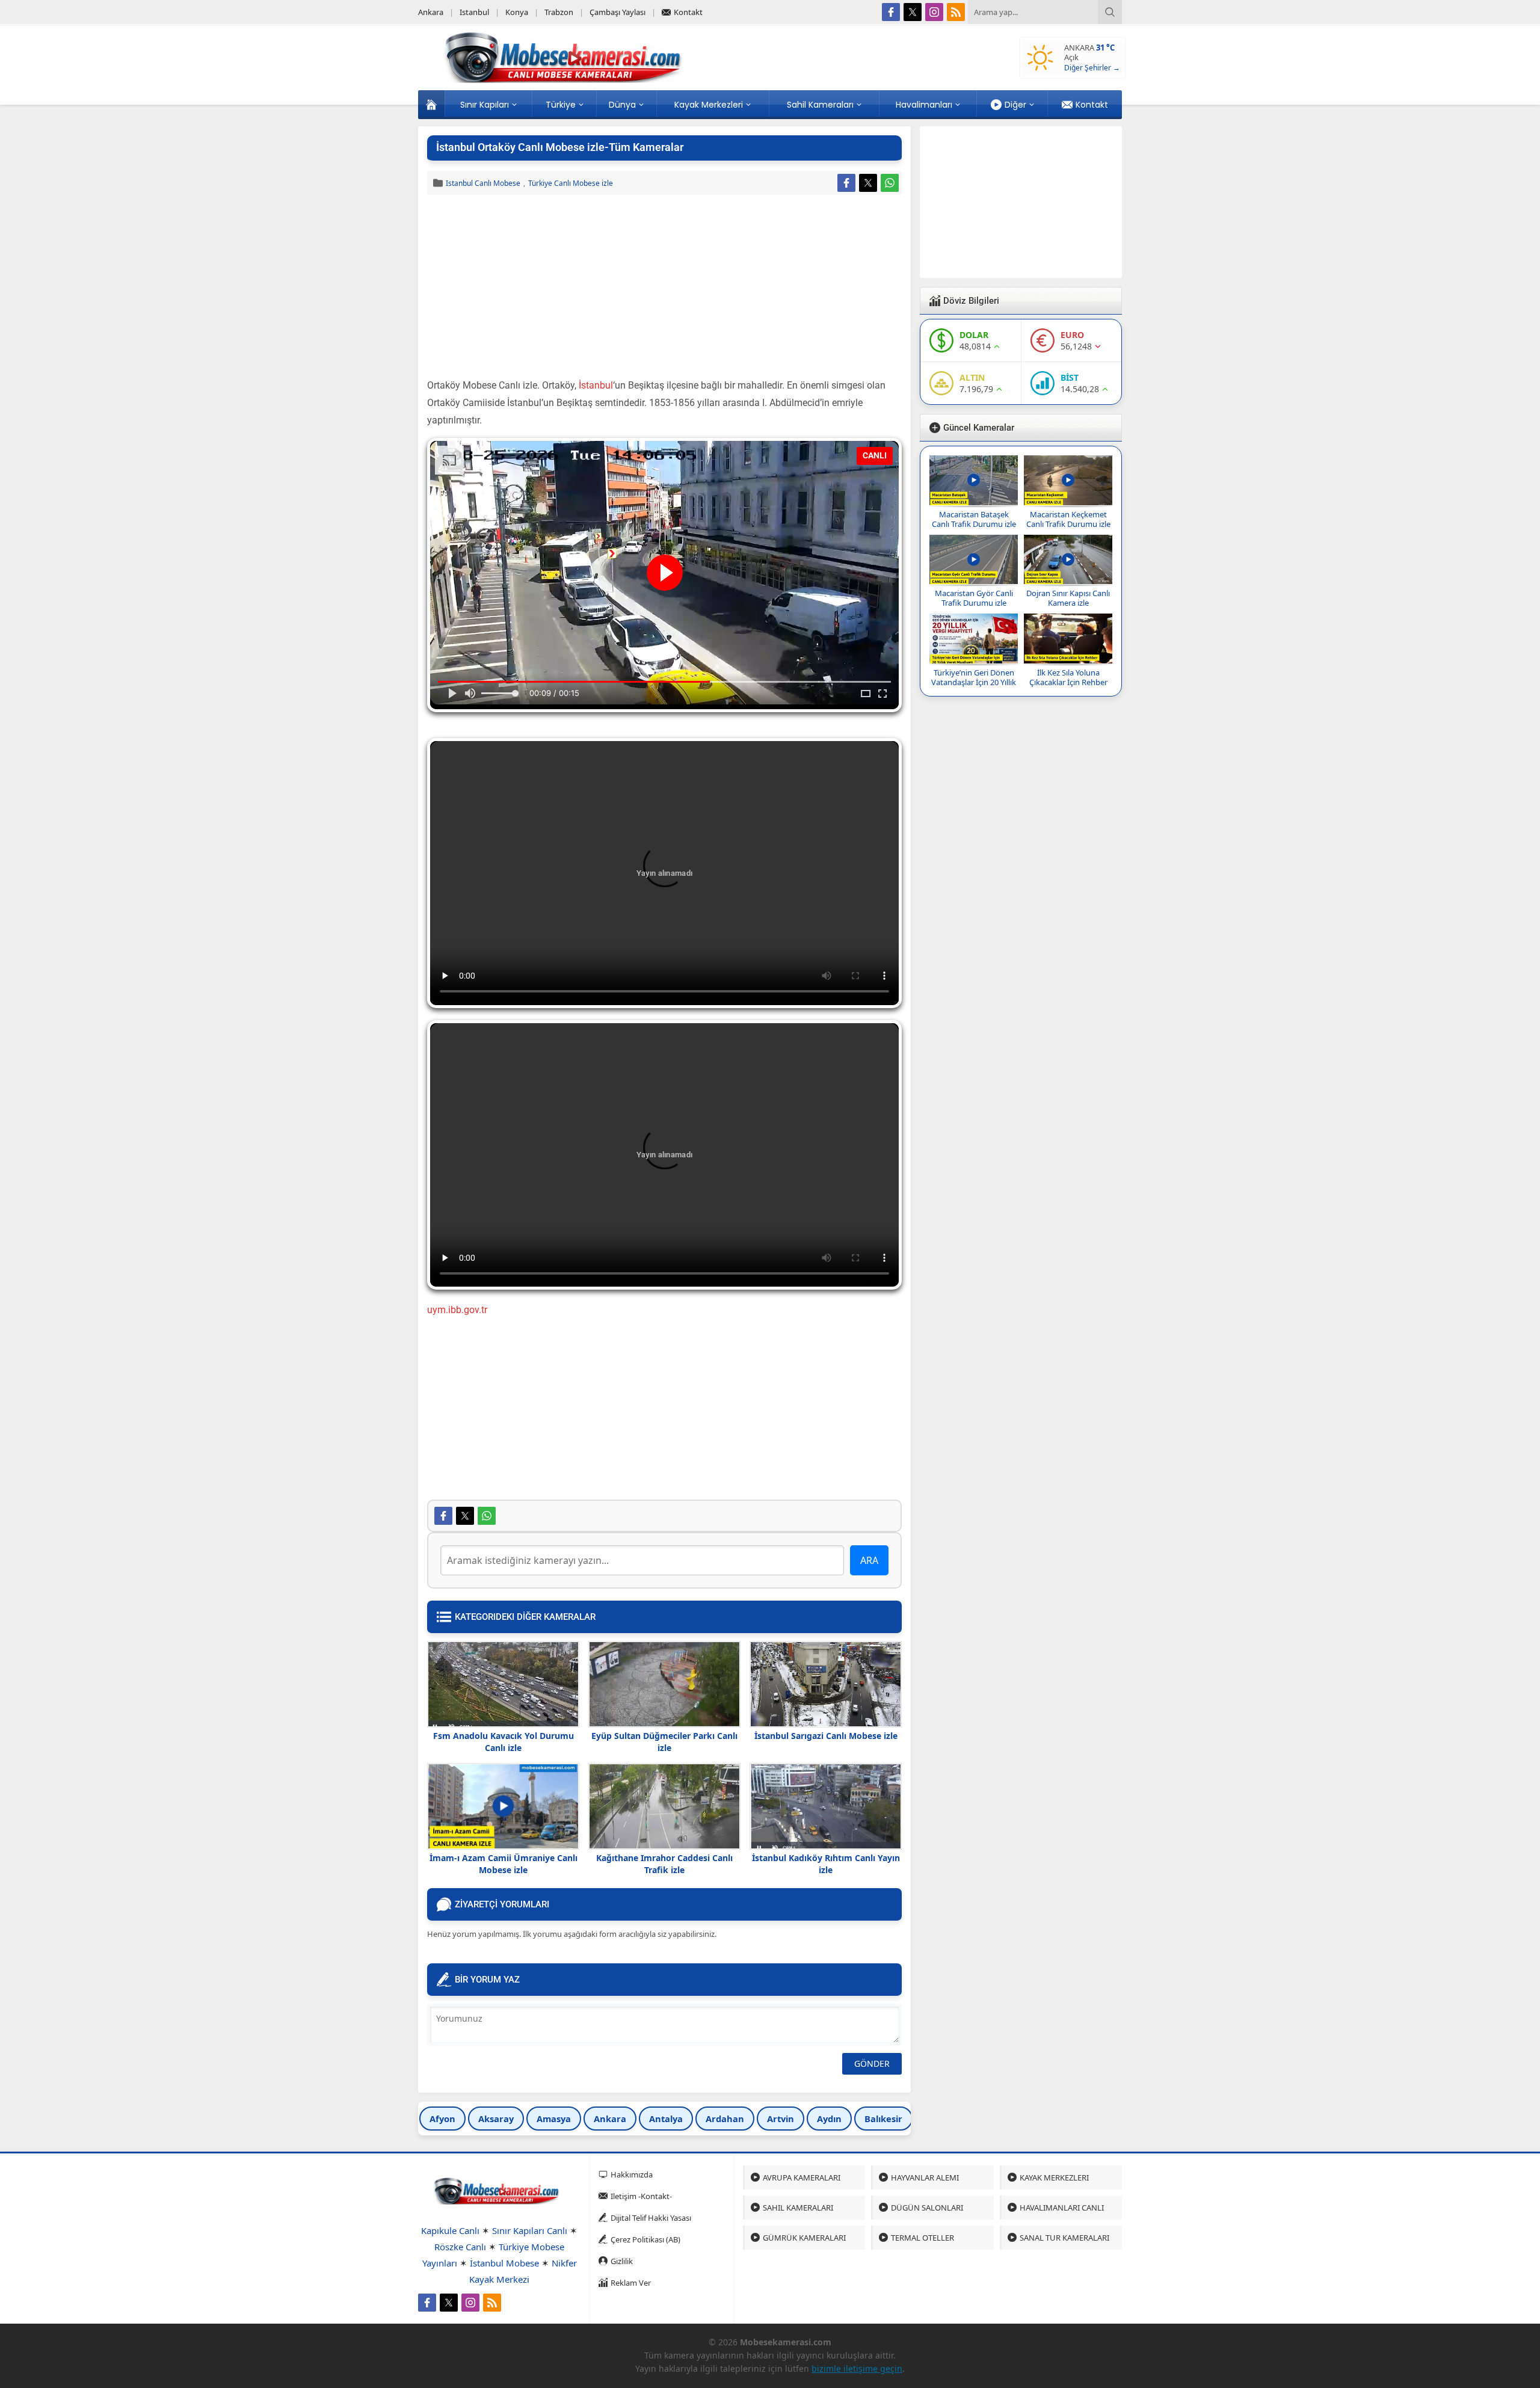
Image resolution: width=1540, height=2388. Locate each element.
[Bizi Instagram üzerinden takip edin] (934, 12)
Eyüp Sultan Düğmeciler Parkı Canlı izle (664, 1742)
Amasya (554, 2119)
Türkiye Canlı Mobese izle (571, 183)
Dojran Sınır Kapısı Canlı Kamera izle (1068, 598)
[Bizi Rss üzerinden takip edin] (956, 12)
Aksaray (496, 2119)
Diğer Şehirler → (1092, 68)
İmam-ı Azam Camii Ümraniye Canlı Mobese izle (504, 1864)
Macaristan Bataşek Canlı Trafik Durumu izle (974, 519)
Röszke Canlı (460, 2247)
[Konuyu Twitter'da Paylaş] (868, 183)
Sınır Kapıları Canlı (530, 2230)
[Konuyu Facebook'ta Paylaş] (846, 183)
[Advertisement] (664, 288)
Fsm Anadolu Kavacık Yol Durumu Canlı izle (504, 1742)
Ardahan (725, 2119)
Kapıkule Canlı (450, 2230)
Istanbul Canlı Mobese (483, 183)
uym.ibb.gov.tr (457, 1310)
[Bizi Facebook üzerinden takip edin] (891, 12)
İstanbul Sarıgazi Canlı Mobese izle (826, 1736)
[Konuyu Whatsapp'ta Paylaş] (890, 183)
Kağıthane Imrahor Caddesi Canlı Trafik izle (664, 1864)
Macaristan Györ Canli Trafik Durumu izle (974, 598)
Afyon (442, 2119)
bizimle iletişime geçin (857, 2368)
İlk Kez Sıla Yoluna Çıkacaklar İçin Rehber (1068, 677)
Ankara (610, 2119)
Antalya (666, 2119)
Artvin (781, 2119)
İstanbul (596, 385)
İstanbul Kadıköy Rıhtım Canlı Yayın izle (826, 1864)
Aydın (829, 2119)
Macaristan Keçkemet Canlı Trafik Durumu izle (1068, 519)
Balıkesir (883, 2119)
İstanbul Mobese (504, 2263)
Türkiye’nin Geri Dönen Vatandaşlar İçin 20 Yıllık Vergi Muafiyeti (974, 682)
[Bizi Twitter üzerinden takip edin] (913, 12)
